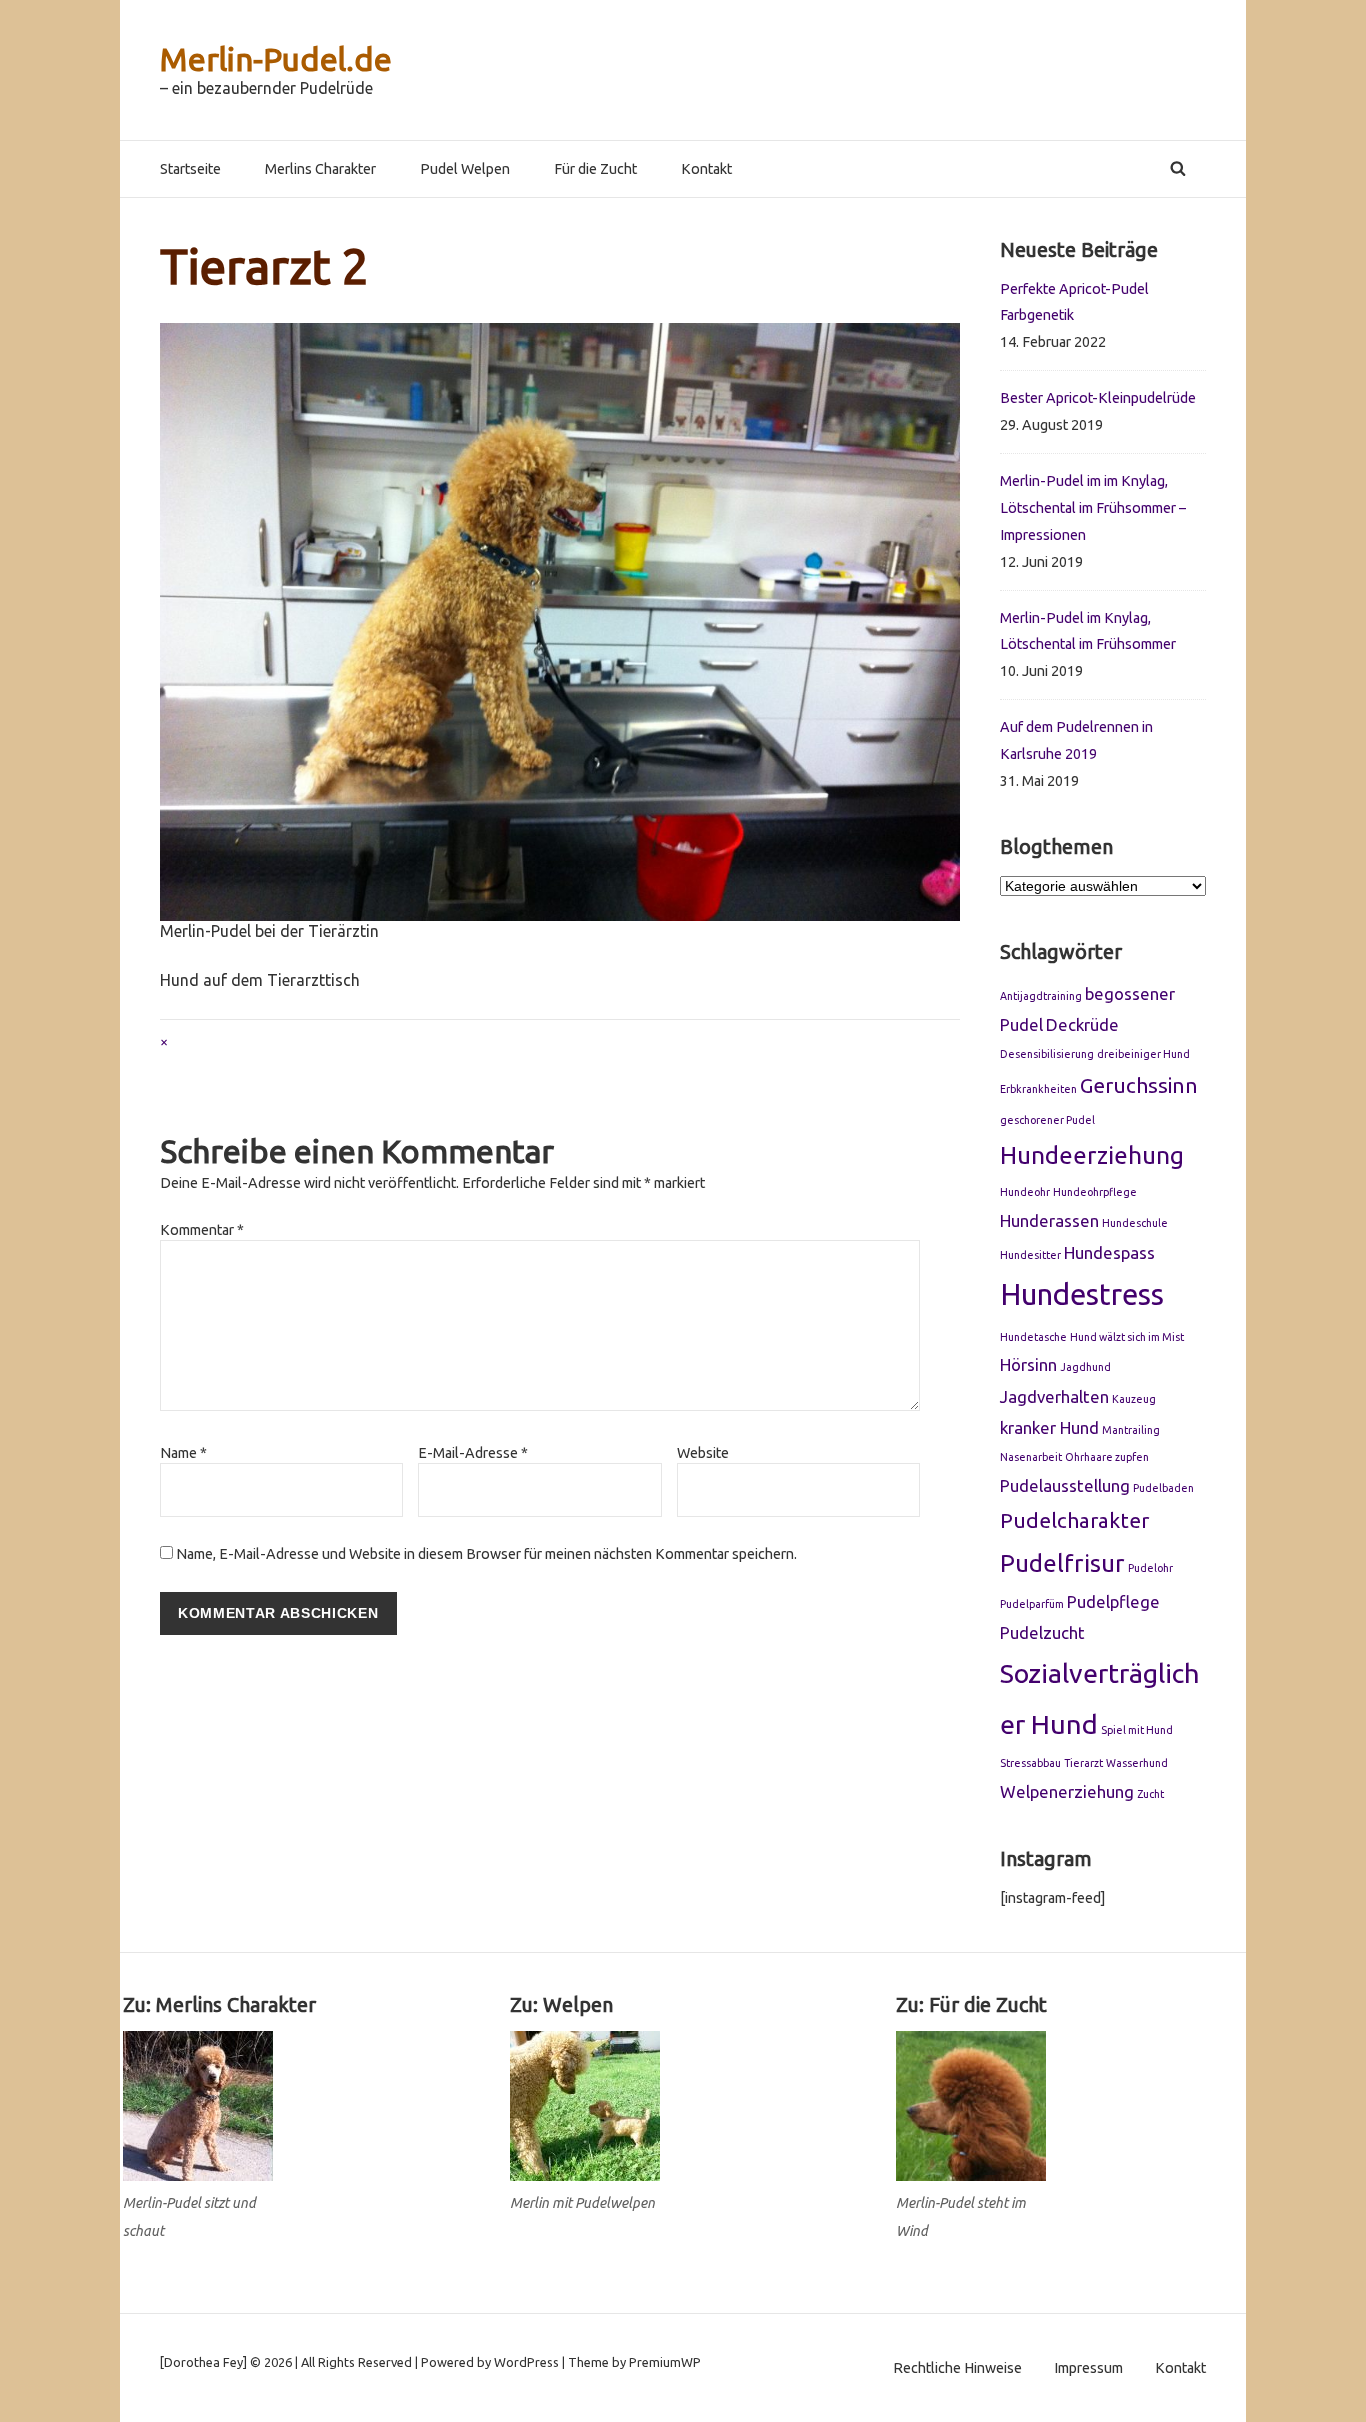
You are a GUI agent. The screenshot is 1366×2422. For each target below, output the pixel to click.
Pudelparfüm (1032, 1604)
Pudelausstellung (1065, 1485)
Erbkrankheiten (1038, 1089)
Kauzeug (1134, 1399)
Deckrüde (1082, 1024)
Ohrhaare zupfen (1107, 1457)
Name (183, 1453)
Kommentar (202, 1230)
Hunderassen (1049, 1220)
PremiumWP (665, 2362)
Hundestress (1082, 1294)
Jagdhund (1085, 1367)
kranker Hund (1049, 1427)
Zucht (1150, 1794)
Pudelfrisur (1062, 1563)
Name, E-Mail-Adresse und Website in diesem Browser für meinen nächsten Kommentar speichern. (486, 1554)
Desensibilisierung (1047, 1054)
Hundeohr (1025, 1192)
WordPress (526, 2362)
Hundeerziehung (1092, 1155)
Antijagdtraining (1041, 996)
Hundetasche (1033, 1337)
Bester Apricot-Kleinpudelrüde (1098, 398)
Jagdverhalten (1054, 1396)
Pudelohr (1150, 1568)
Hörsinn (1028, 1364)
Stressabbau (1030, 1763)
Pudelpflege (1113, 1601)
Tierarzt (1083, 1763)
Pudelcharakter (1074, 1520)
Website (703, 1453)
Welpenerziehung (1067, 1791)
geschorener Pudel (1047, 1120)
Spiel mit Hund (1137, 1730)
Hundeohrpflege (1095, 1192)
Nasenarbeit (1031, 1457)
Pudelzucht (1042, 1632)
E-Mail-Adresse (473, 1453)
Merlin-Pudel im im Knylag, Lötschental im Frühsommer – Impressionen (1093, 508)
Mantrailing (1131, 1430)
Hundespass (1109, 1252)
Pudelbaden (1163, 1488)
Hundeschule (1135, 1223)
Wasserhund (1137, 1763)
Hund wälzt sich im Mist (1127, 1337)
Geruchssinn (1139, 1085)
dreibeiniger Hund (1143, 1054)
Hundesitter (1030, 1255)
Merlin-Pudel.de (276, 59)
